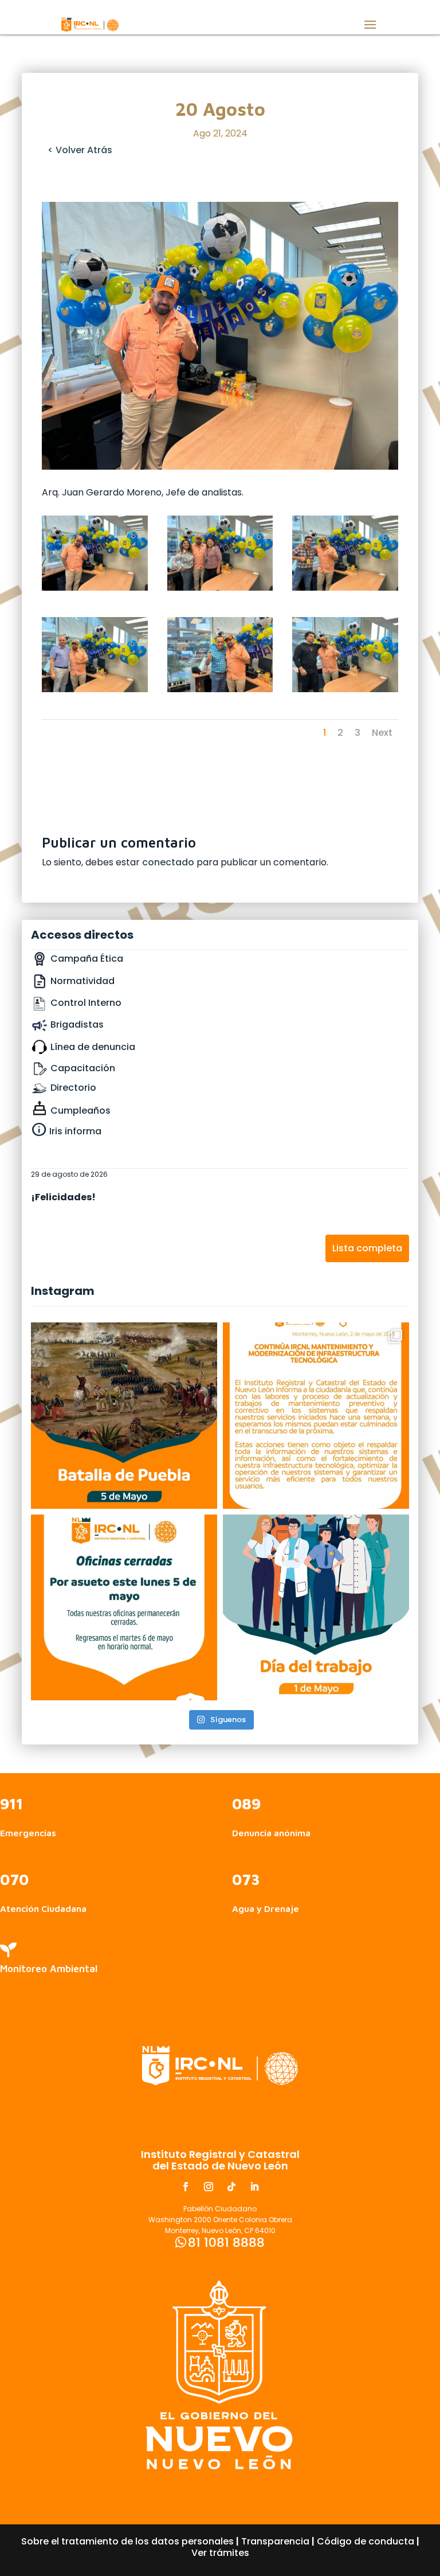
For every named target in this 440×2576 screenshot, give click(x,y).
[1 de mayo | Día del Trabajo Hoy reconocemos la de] (316, 1608)
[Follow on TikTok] (231, 2187)
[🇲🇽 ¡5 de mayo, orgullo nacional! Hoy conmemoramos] (124, 1416)
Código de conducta (366, 2541)
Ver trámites (220, 2553)
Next (382, 733)
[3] (345, 588)
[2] (220, 588)
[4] (95, 689)
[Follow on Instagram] (209, 2187)
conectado (168, 862)
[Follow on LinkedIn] (254, 2187)
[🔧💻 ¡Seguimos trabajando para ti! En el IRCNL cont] (316, 1416)
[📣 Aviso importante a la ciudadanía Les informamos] (124, 1608)
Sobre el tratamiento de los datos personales (127, 2541)
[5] (220, 689)
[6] (345, 689)
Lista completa (367, 1248)
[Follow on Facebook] (186, 2187)
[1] (95, 588)
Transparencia (275, 2541)
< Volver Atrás (80, 150)
